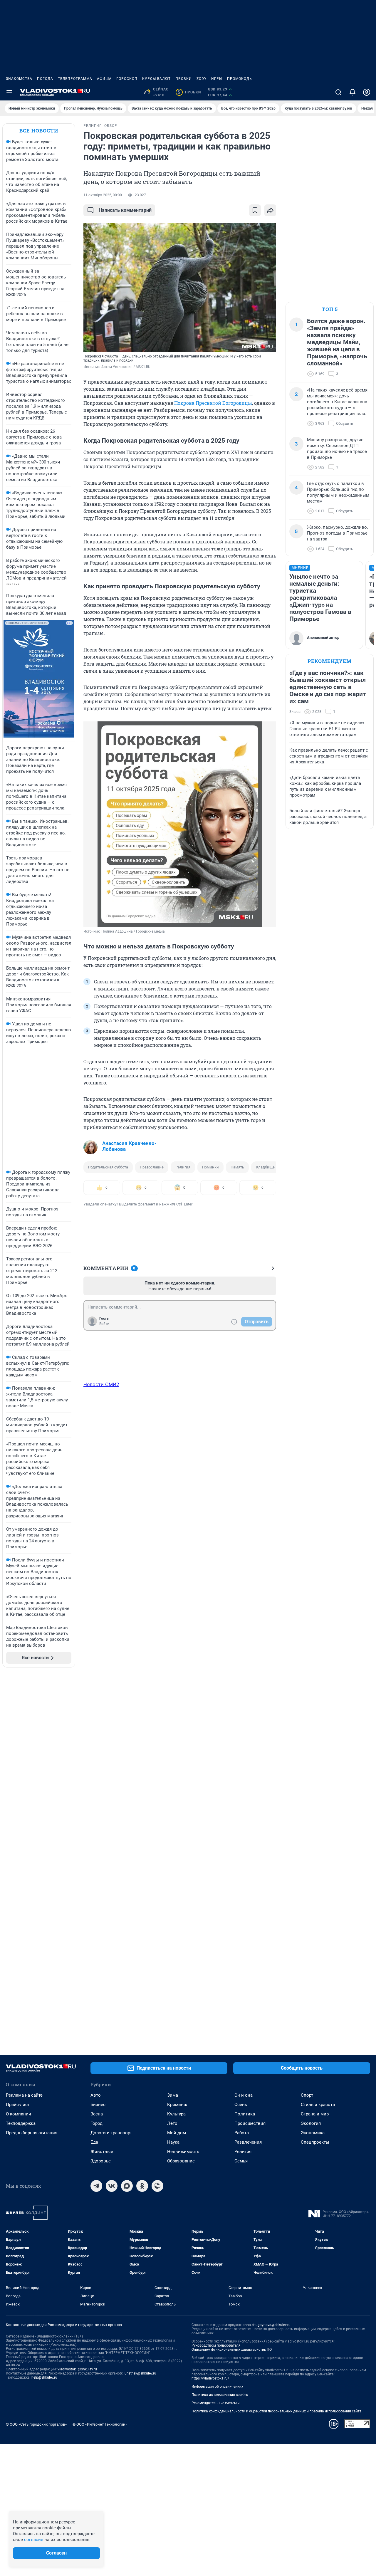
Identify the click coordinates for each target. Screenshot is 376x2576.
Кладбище (265, 1167)
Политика (245, 2114)
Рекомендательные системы (215, 2403)
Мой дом (177, 2133)
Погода (45, 79)
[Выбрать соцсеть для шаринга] (270, 210)
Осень (241, 2105)
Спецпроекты (315, 2142)
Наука (173, 2142)
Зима (173, 2095)
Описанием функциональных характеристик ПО (232, 2350)
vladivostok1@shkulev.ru (77, 2369)
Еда (94, 2142)
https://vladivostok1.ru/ (210, 2378)
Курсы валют (156, 79)
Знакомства (19, 79)
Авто (96, 2095)
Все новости (39, 131)
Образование (181, 2161)
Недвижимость (183, 2152)
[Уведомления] (352, 92)
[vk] (112, 2186)
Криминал (178, 2105)
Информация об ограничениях (217, 2387)
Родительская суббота (108, 1167)
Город (96, 2123)
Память (237, 1167)
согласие (34, 2540)
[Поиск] (338, 92)
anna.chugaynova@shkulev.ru (267, 2325)
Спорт (307, 2095)
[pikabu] (157, 2186)
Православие (152, 1167)
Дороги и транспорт (111, 2133)
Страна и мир (315, 2114)
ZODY (202, 79)
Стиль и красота (318, 2105)
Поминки (210, 1167)
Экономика (313, 2133)
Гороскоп (127, 79)
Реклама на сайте (24, 2095)
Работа (242, 2133)
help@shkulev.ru (44, 2377)
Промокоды (240, 79)
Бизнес (98, 2105)
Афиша (104, 79)
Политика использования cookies (220, 2395)
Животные (102, 2152)
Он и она (244, 2095)
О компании (19, 2114)
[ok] (142, 2186)
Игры (217, 79)
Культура (176, 2114)
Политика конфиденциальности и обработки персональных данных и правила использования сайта (277, 2411)
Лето (172, 2123)
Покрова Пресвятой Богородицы (213, 403)
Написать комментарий (125, 210)
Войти (104, 1324)
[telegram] (96, 2186)
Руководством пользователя (216, 2345)
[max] (127, 2186)
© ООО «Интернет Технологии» (100, 2424)
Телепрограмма (75, 79)
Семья (241, 2161)
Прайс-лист (18, 2105)
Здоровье (101, 2161)
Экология (311, 2123)
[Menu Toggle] (9, 92)
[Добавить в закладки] (255, 210)
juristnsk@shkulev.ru (140, 2373)
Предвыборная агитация (32, 2133)
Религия (183, 1167)
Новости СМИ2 (101, 1384)
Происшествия (250, 2123)
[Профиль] (367, 92)
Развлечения (248, 2142)
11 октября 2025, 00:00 (103, 195)
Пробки (184, 79)
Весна (97, 2114)
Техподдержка (21, 2123)
